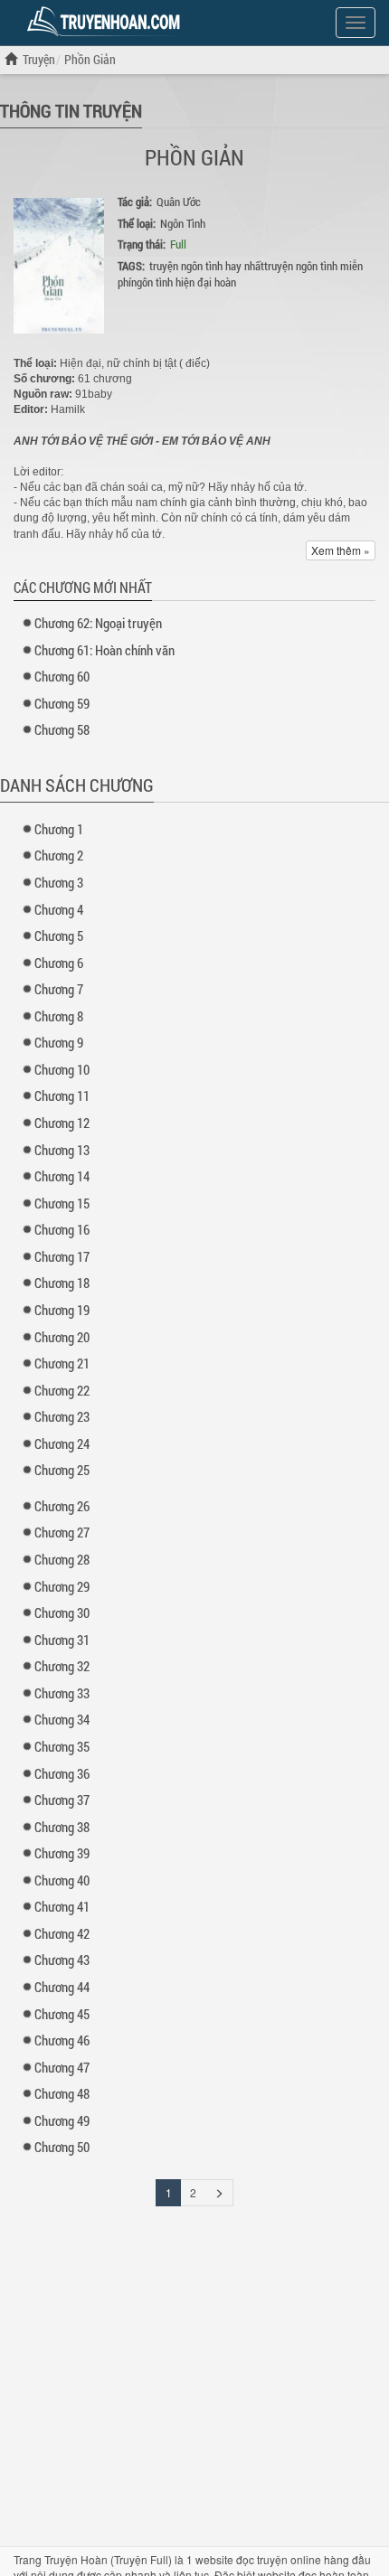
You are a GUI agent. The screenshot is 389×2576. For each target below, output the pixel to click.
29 (62, 1586)
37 (62, 1800)
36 (62, 1773)
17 (62, 1256)
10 (62, 1069)
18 (62, 1283)
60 (62, 676)
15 (62, 1203)
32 (62, 1666)
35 (62, 1746)
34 (62, 1719)
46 (62, 2040)
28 (62, 1559)
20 (62, 1337)
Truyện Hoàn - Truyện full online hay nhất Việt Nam (107, 22)
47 (62, 2067)
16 (62, 1229)
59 (62, 703)
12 (62, 1123)
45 (62, 2014)
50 (62, 2147)
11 (62, 1095)
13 (62, 1150)
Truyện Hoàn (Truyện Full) (108, 2559)
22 (62, 1390)
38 (62, 1827)
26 (62, 1506)
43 (62, 1960)
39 (62, 1853)
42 (62, 1933)
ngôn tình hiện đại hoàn (184, 282)
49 (62, 2120)
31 (62, 1640)
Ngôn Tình (183, 223)
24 (62, 1443)
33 (62, 1693)
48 (62, 2093)
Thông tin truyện (71, 110)
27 (62, 1532)
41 (62, 1906)
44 (62, 1987)
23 (62, 1416)
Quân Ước (179, 202)
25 (62, 1470)
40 (62, 1880)
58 (62, 729)
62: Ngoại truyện (98, 623)
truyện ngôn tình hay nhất (207, 266)
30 (62, 1612)
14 (62, 1176)
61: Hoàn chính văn (104, 650)
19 (62, 1310)
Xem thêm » (341, 550)
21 (62, 1363)
